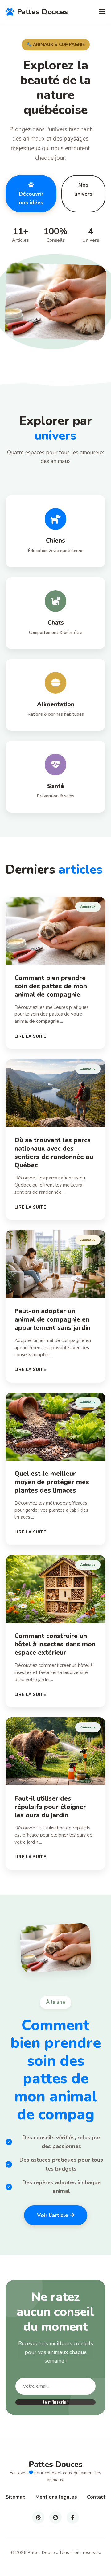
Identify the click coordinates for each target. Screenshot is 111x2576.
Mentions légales (56, 2497)
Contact (96, 2497)
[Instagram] (55, 2517)
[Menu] (102, 12)
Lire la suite (30, 1036)
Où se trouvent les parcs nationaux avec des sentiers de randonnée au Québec (54, 1153)
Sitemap (16, 2497)
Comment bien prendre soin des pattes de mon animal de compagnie (51, 986)
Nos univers (83, 189)
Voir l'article (53, 2215)
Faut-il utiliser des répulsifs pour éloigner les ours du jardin (50, 1807)
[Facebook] (73, 2517)
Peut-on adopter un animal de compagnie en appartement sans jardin (53, 1319)
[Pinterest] (38, 2517)
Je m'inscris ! (56, 2402)
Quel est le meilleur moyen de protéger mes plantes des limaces (52, 1482)
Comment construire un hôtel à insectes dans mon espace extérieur (55, 1644)
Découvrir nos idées (31, 198)
